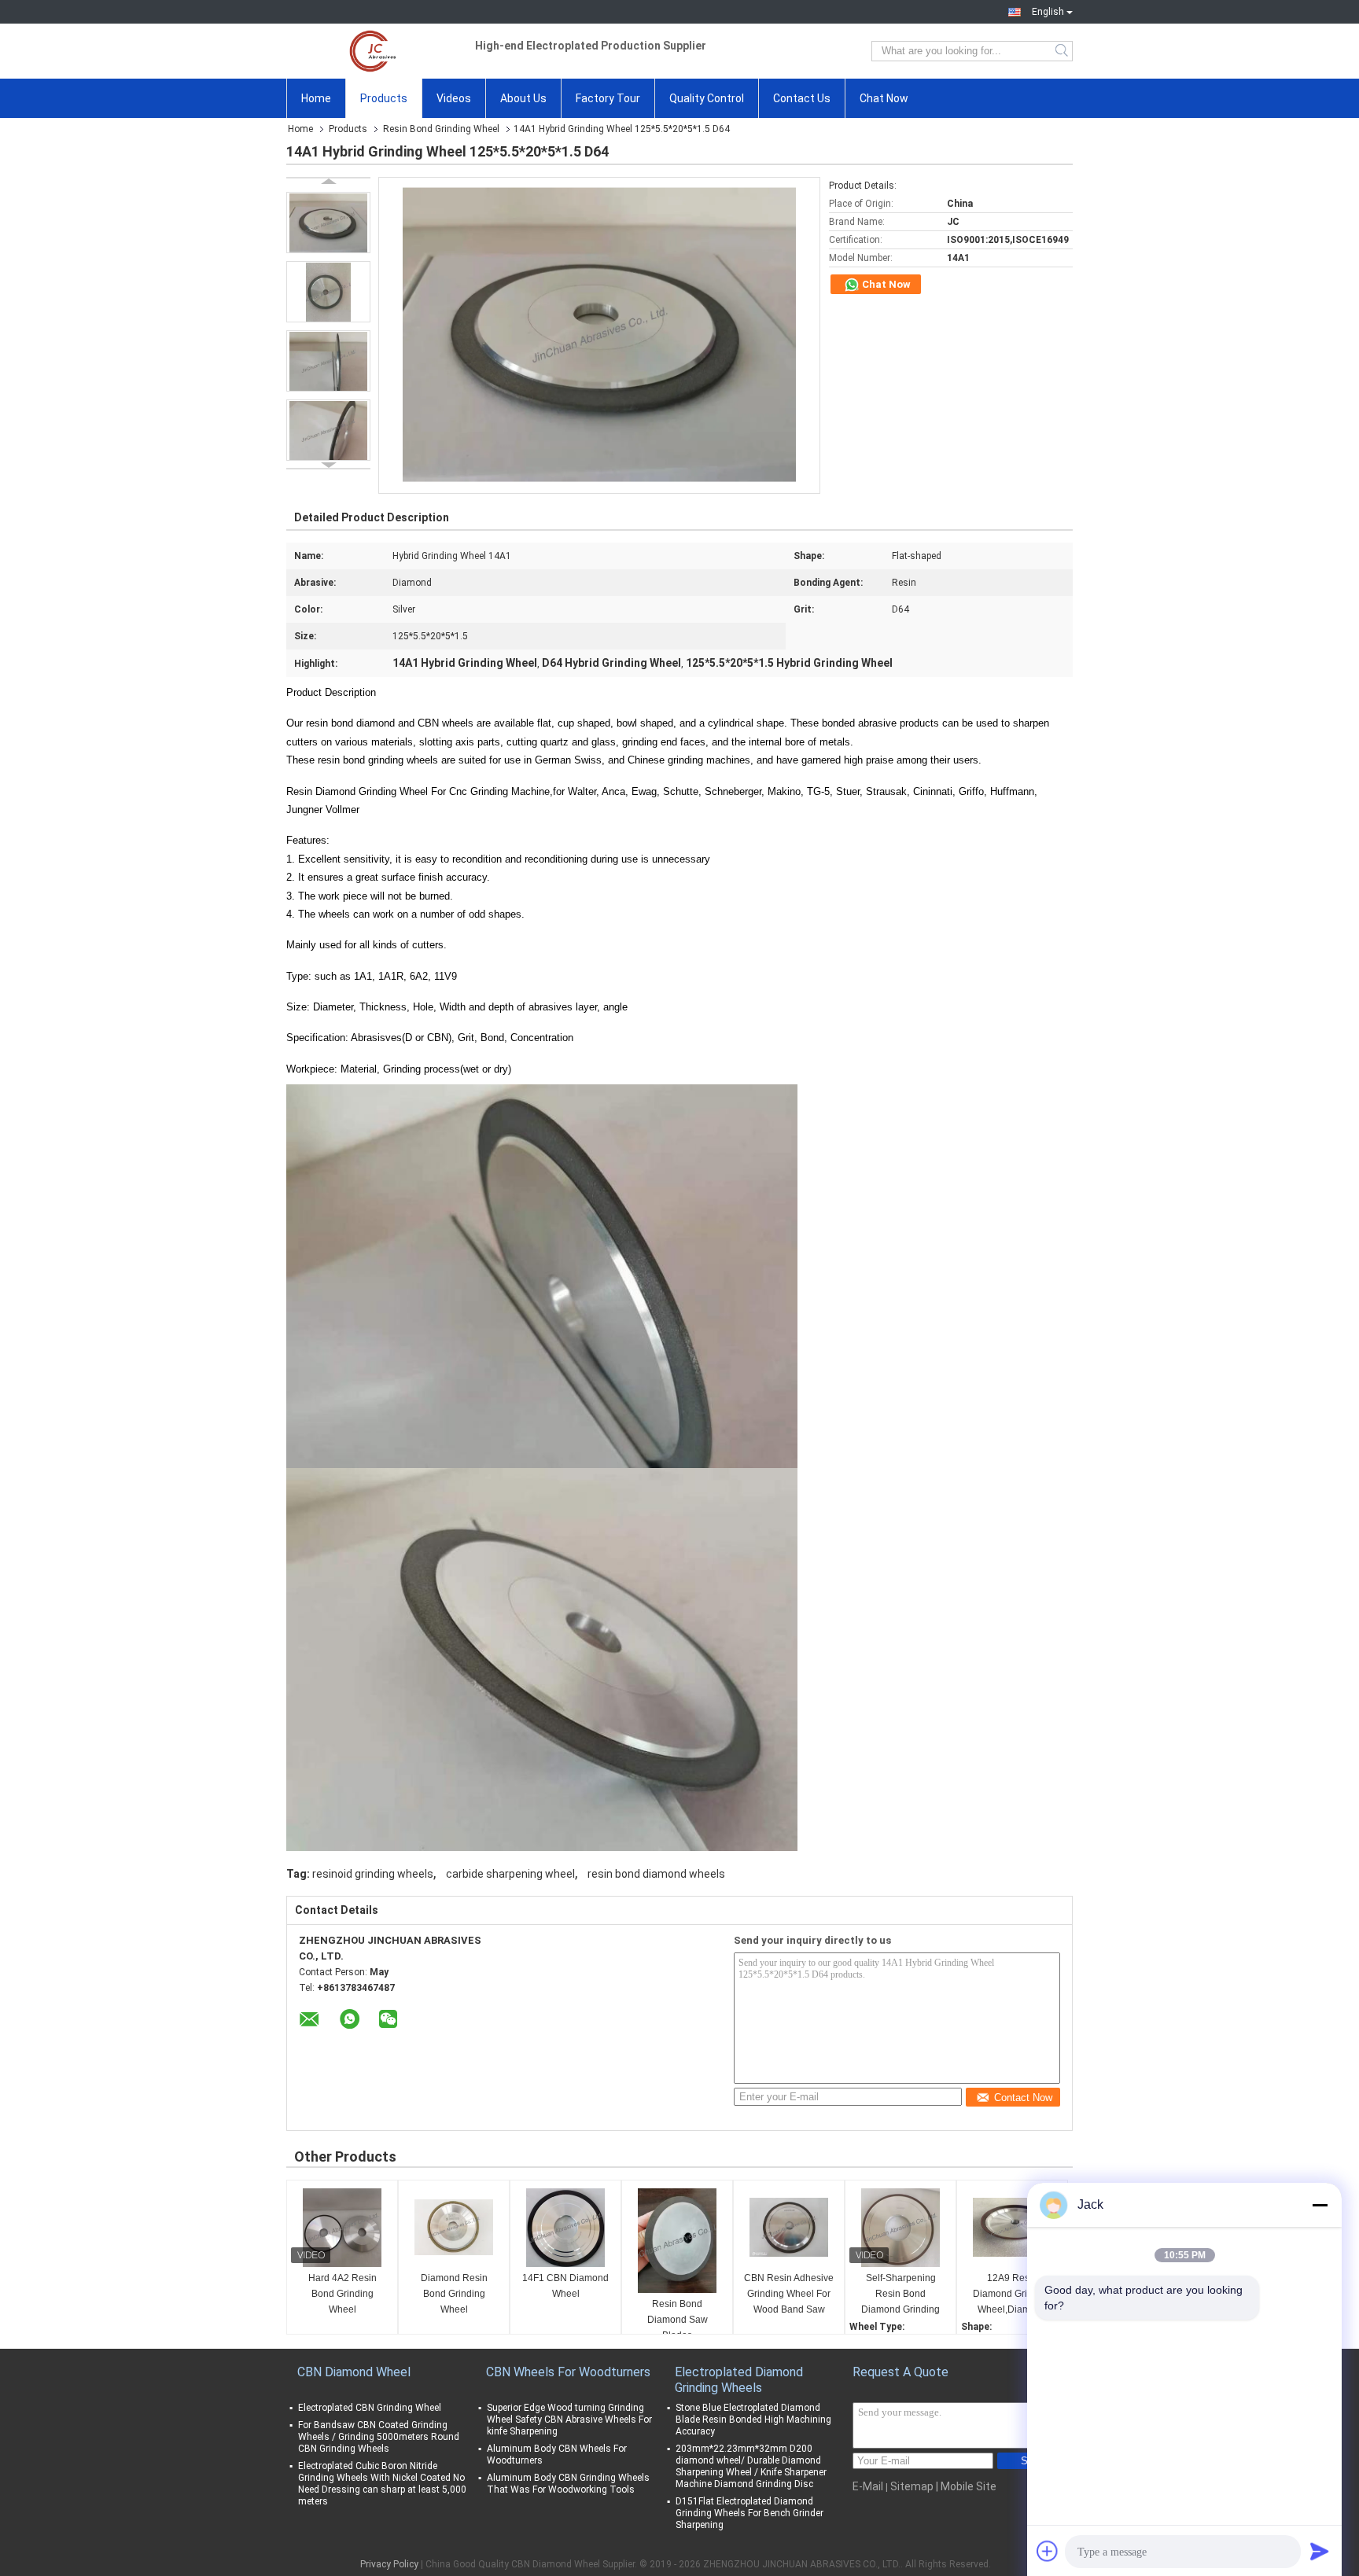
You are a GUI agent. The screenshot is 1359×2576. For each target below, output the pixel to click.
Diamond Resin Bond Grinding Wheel (454, 2294)
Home (316, 98)
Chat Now (884, 98)
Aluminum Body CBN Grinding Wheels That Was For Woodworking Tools (568, 2484)
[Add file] (1048, 2551)
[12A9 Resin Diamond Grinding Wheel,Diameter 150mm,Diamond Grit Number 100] (1012, 2228)
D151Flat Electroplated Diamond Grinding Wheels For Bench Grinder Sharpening (749, 2513)
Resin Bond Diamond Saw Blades (678, 2320)
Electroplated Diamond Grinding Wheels (739, 2380)
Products (384, 98)
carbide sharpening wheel (510, 1874)
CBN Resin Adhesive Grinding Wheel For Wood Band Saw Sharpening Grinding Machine (789, 2295)
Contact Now (1023, 2098)
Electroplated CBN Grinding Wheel (370, 2408)
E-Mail (868, 2486)
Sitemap (912, 2486)
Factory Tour (608, 98)
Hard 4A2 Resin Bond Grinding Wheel (343, 2294)
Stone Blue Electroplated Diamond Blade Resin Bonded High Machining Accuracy (753, 2420)
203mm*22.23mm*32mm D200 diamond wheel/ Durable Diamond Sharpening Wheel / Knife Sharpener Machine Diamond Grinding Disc (751, 2466)
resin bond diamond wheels (656, 1874)
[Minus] (1320, 2205)
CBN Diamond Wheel (354, 2372)
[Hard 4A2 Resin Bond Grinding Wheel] (342, 2228)
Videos (454, 98)
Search (1063, 51)
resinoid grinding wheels (373, 1874)
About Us (523, 98)
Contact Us (802, 98)
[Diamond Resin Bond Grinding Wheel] (454, 2228)
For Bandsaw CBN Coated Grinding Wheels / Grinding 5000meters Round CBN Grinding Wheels (379, 2437)
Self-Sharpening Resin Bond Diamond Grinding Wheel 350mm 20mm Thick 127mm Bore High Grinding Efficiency (900, 2295)
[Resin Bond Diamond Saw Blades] (677, 2241)
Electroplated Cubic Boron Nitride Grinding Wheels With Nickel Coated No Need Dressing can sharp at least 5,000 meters (382, 2484)
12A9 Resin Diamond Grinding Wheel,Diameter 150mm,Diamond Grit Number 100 (1012, 2295)
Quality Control (707, 98)
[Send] (1320, 2551)
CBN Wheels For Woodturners (568, 2372)
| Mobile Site (966, 2486)
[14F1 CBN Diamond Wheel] (565, 2228)
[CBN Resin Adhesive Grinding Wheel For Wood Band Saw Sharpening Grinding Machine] (789, 2228)
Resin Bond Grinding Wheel (441, 129)
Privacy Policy (389, 2564)
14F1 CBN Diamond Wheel (565, 2286)
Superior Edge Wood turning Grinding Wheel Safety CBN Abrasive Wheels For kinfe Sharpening (569, 2420)
